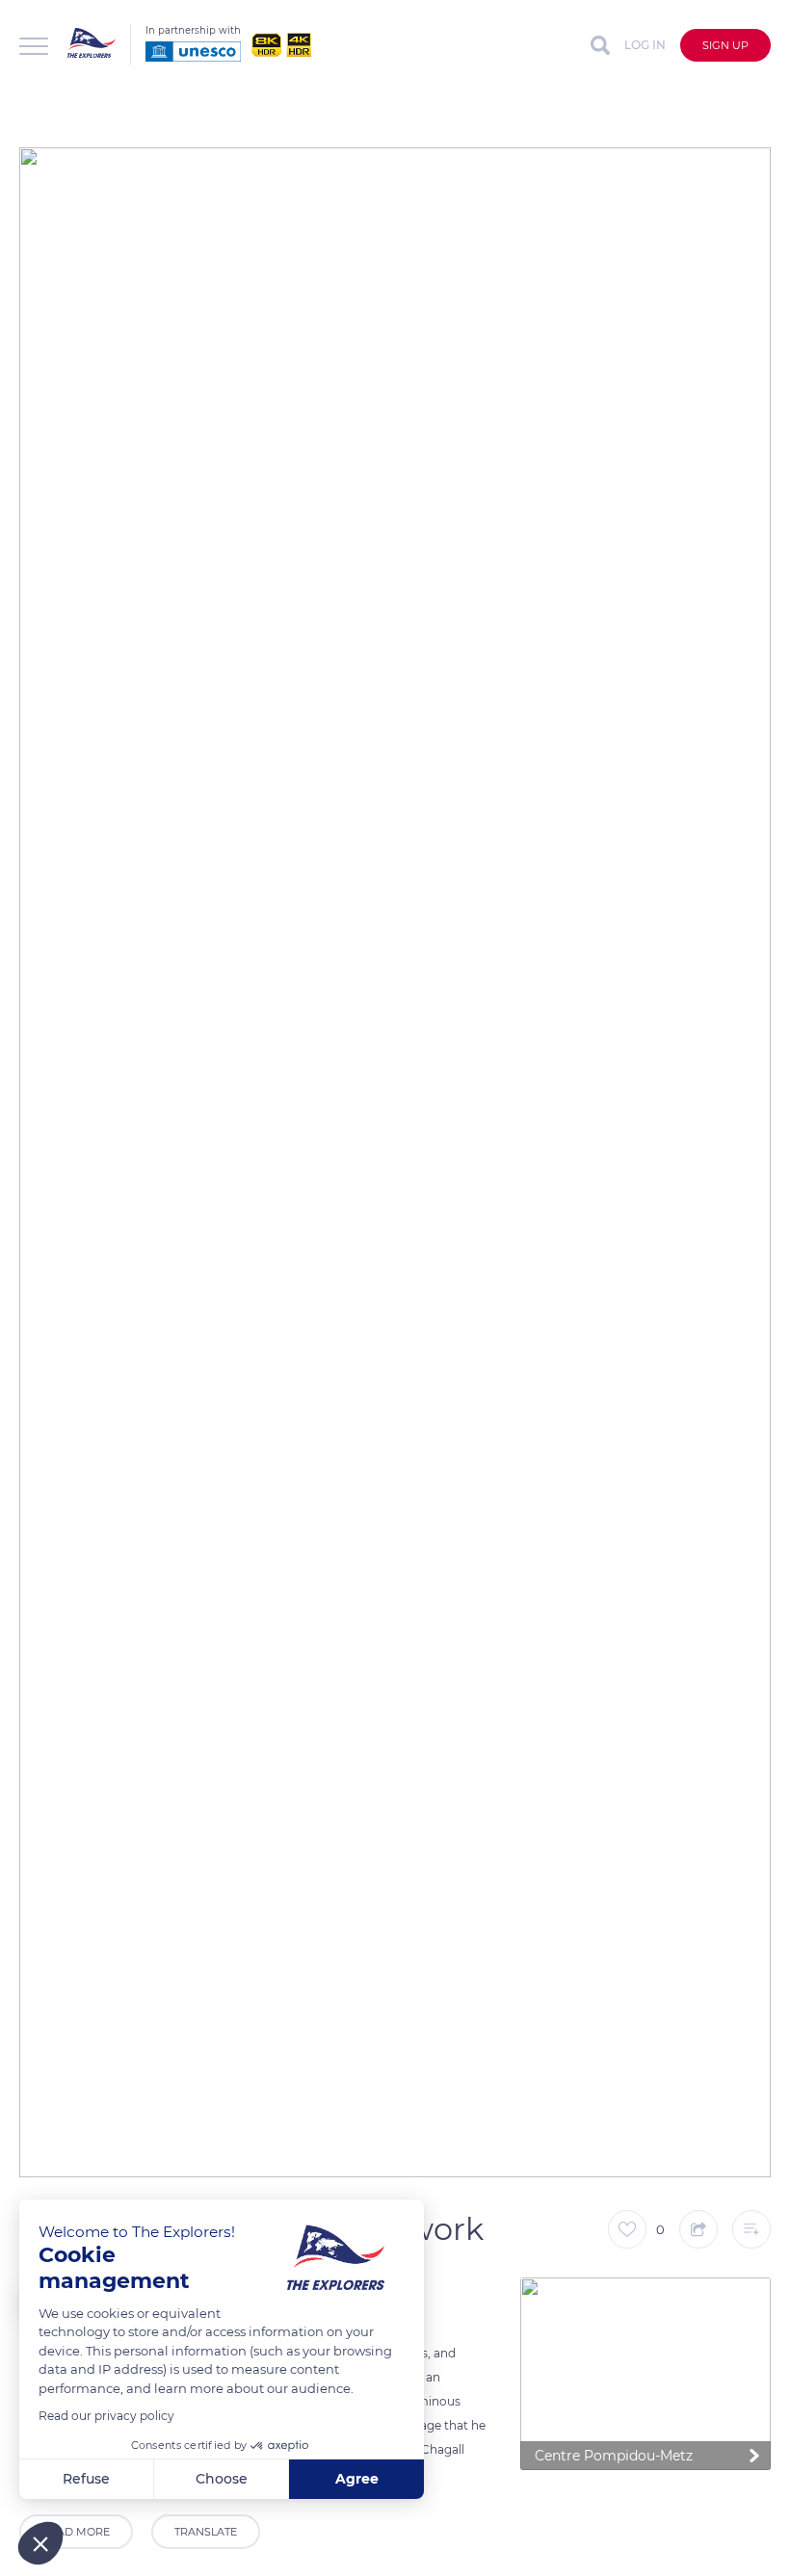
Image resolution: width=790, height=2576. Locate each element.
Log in (645, 45)
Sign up (725, 45)
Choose (222, 2479)
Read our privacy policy (106, 2416)
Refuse (86, 2479)
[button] (40, 2543)
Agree (357, 2479)
